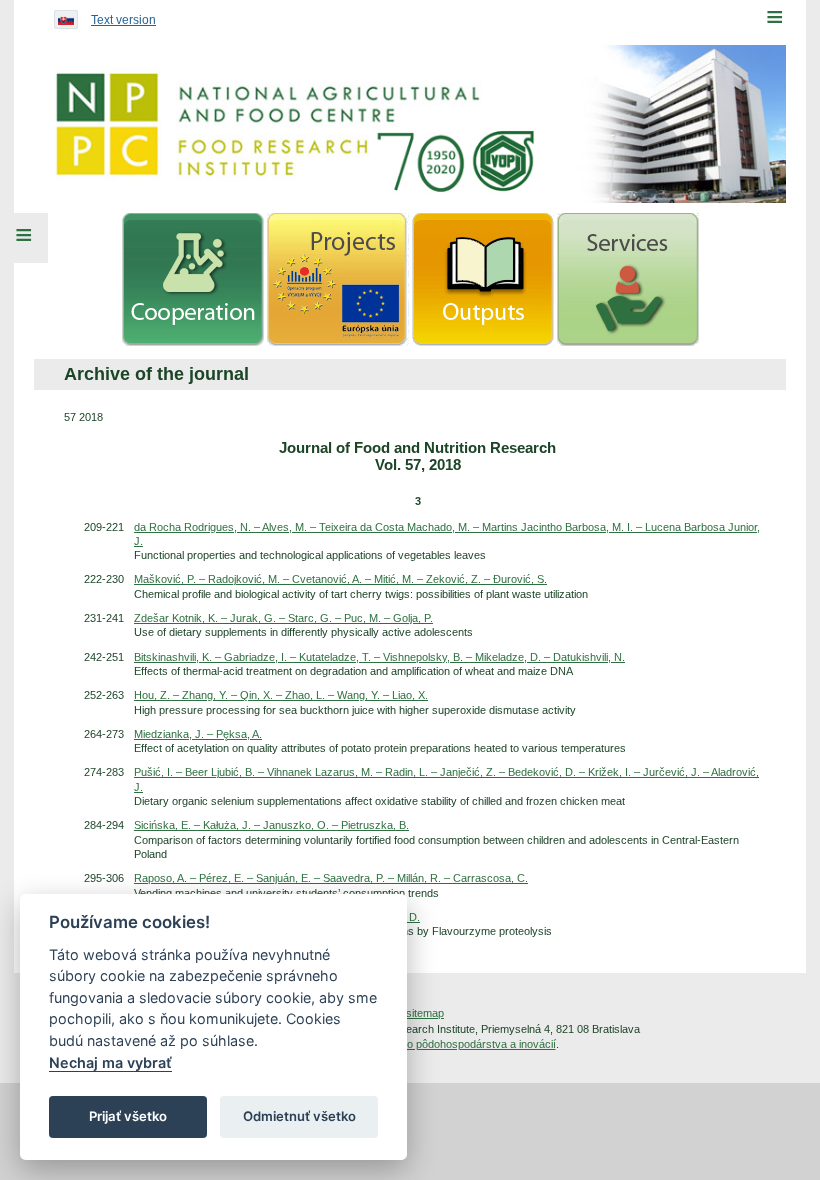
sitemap (425, 1013)
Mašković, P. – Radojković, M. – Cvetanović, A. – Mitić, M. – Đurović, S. (340, 579)
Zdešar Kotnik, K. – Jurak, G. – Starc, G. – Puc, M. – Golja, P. (283, 618)
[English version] (61, 15)
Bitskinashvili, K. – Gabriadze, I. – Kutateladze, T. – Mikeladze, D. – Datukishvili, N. (379, 657)
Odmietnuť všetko (299, 1116)
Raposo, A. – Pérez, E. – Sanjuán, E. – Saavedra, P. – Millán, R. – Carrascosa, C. (331, 878)
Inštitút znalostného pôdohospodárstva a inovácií (437, 1044)
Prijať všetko (128, 1116)
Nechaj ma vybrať (110, 1062)
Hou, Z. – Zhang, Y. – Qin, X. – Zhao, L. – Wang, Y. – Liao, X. (281, 695)
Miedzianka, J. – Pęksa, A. (198, 734)
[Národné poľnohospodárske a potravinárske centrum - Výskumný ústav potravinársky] (410, 124)
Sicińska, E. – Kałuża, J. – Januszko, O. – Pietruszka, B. (271, 825)
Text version (123, 20)
